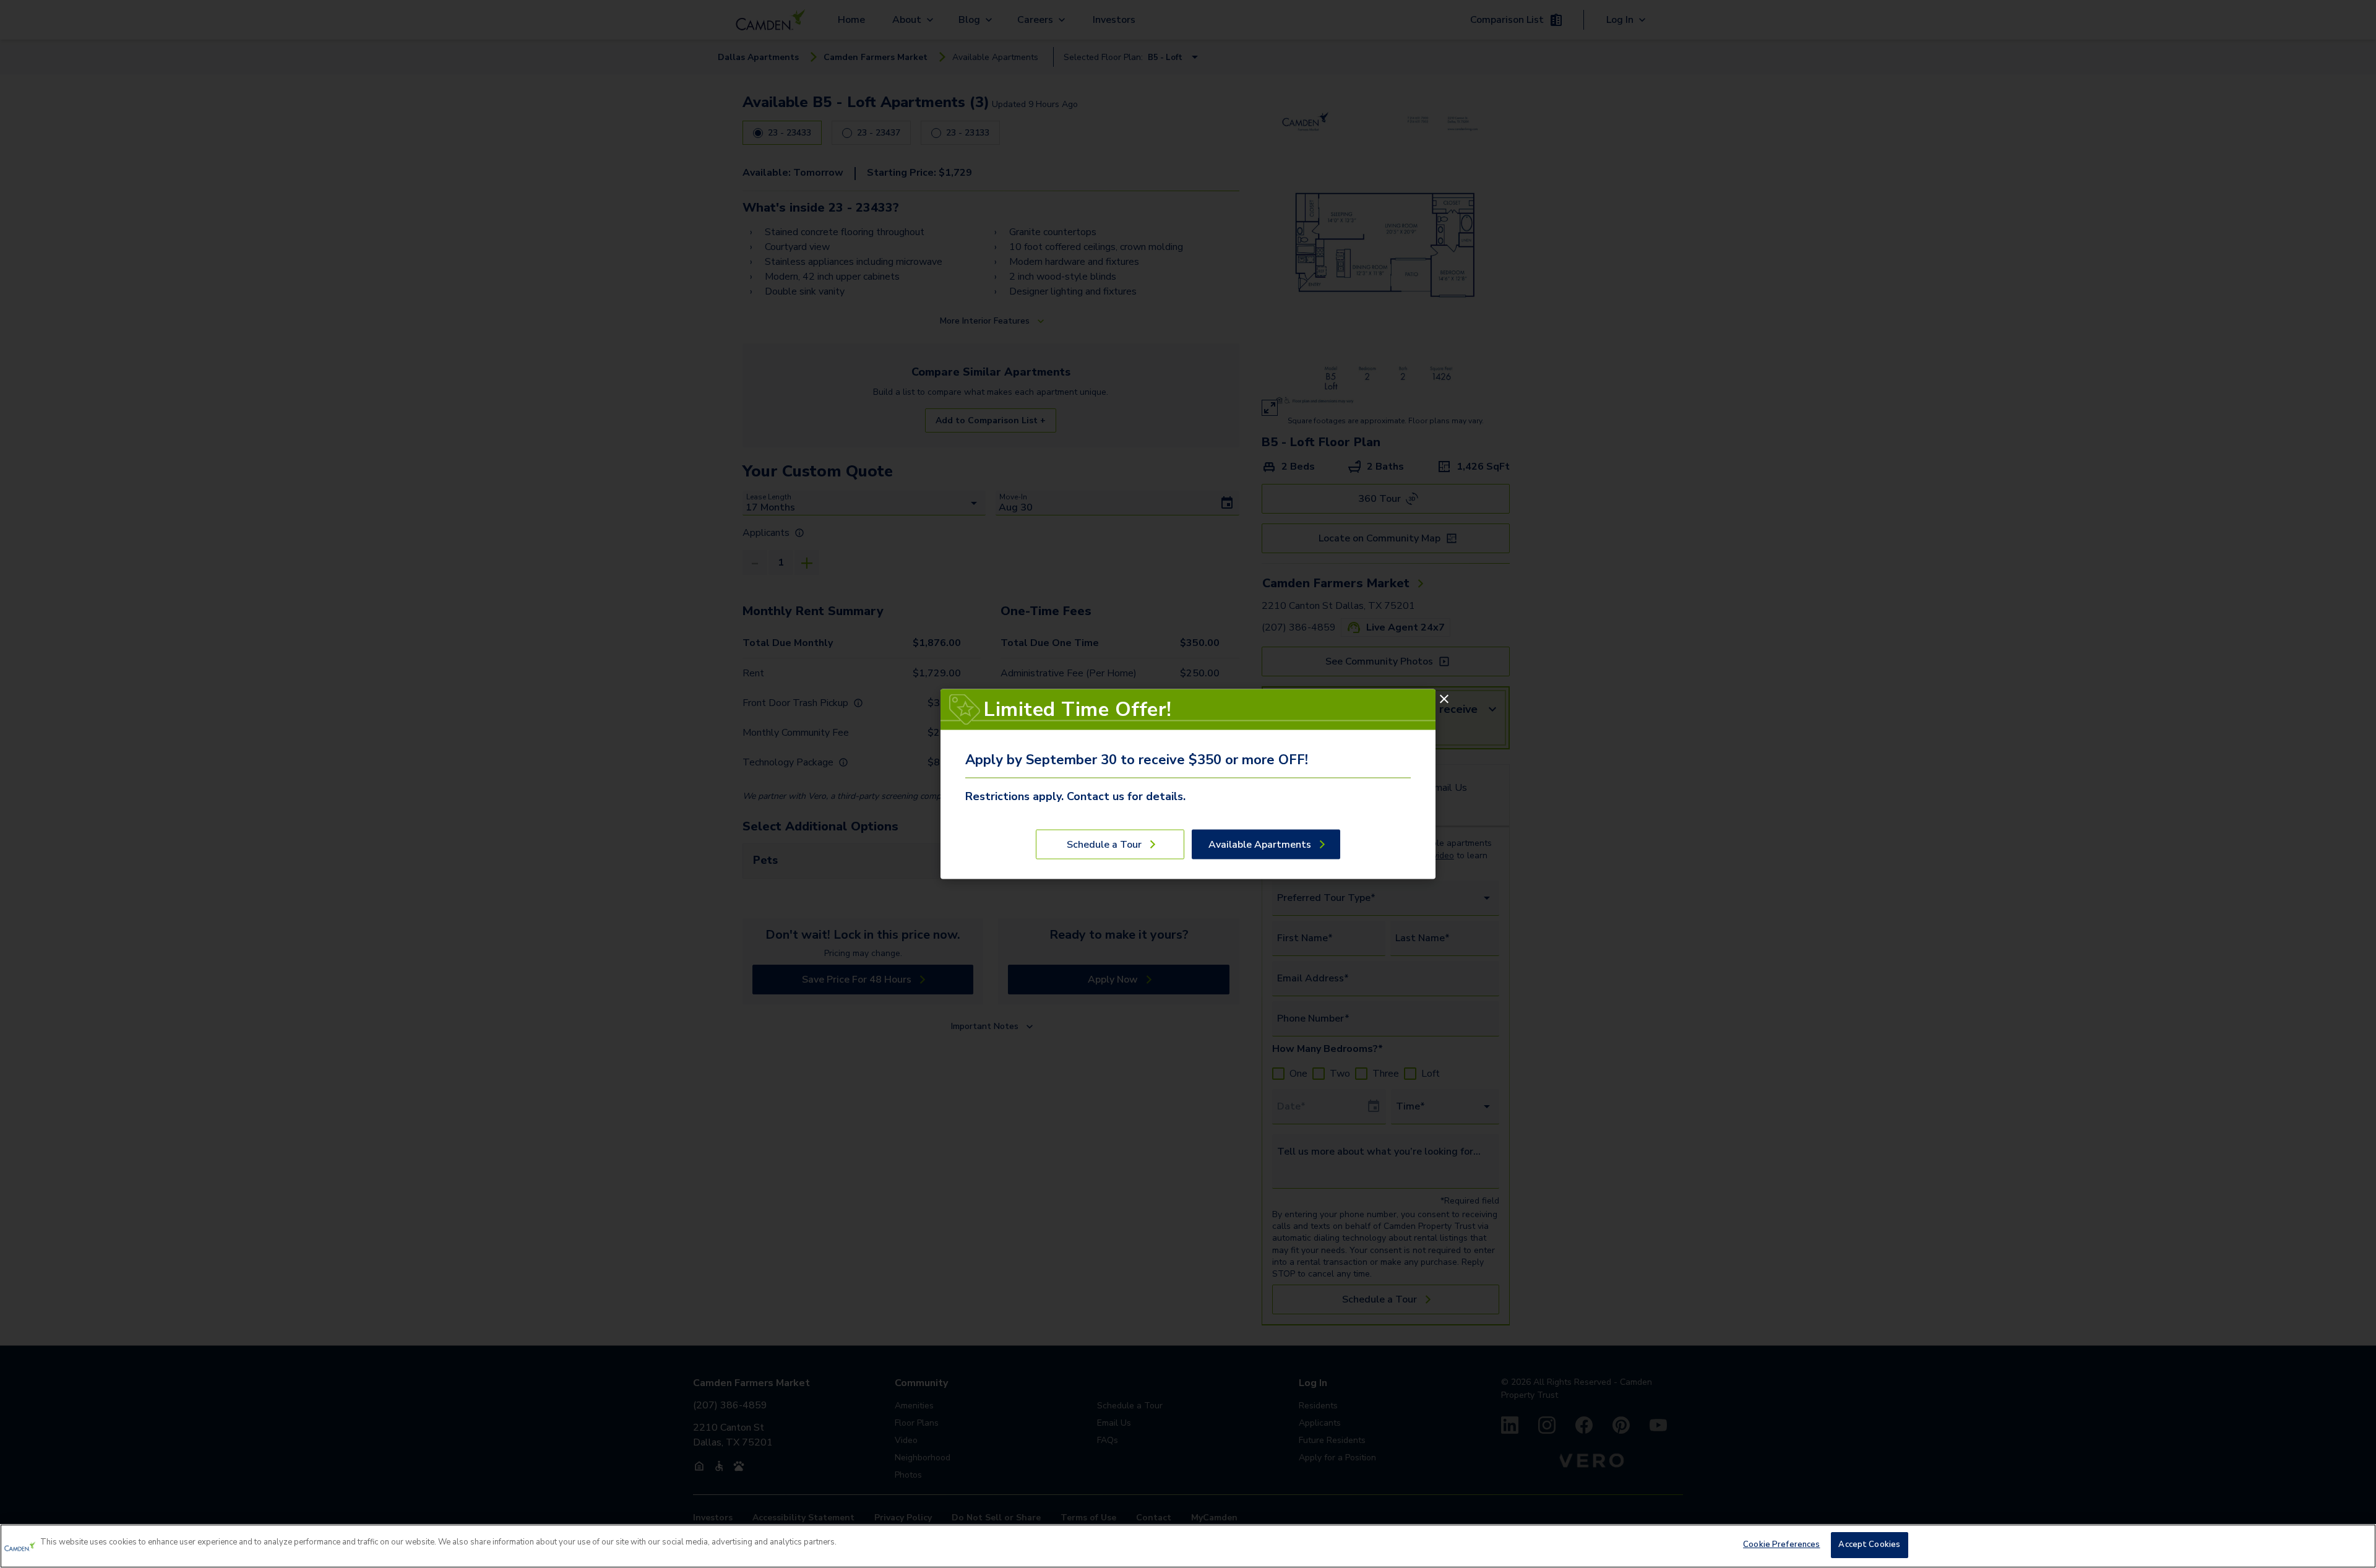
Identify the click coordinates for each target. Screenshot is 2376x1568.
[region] (1188, 1546)
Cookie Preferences (1781, 1544)
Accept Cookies (1869, 1544)
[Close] (1444, 699)
